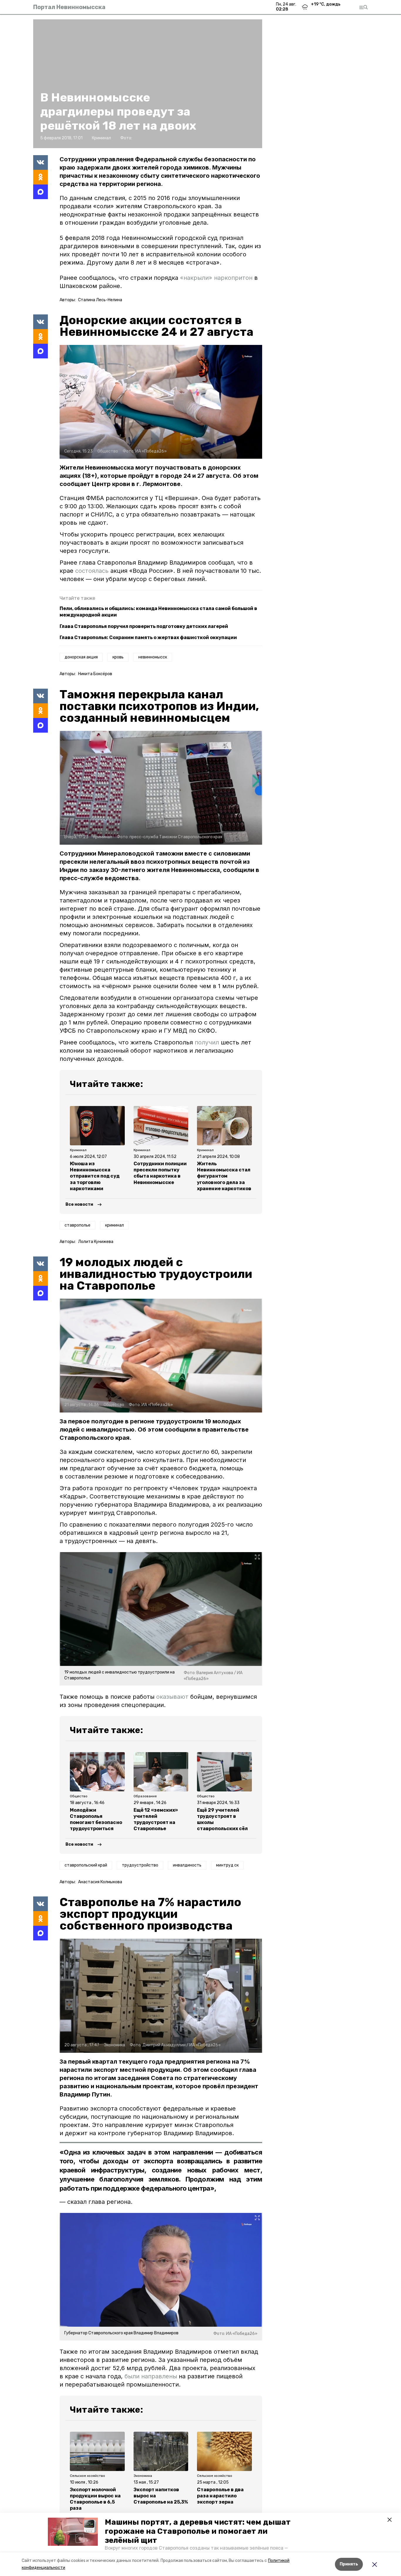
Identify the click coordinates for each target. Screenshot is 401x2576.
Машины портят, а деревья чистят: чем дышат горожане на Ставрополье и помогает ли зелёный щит (198, 2531)
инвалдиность (187, 1865)
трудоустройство (140, 1865)
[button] (73, 2532)
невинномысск (153, 657)
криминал (114, 1225)
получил (207, 1042)
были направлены (151, 2376)
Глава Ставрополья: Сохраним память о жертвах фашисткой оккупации (148, 637)
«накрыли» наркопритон (216, 278)
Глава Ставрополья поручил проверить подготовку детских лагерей (144, 626)
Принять (349, 2564)
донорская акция (81, 657)
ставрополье (77, 1225)
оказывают (172, 1697)
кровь (118, 657)
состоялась (93, 571)
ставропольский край (86, 1865)
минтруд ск (227, 1865)
